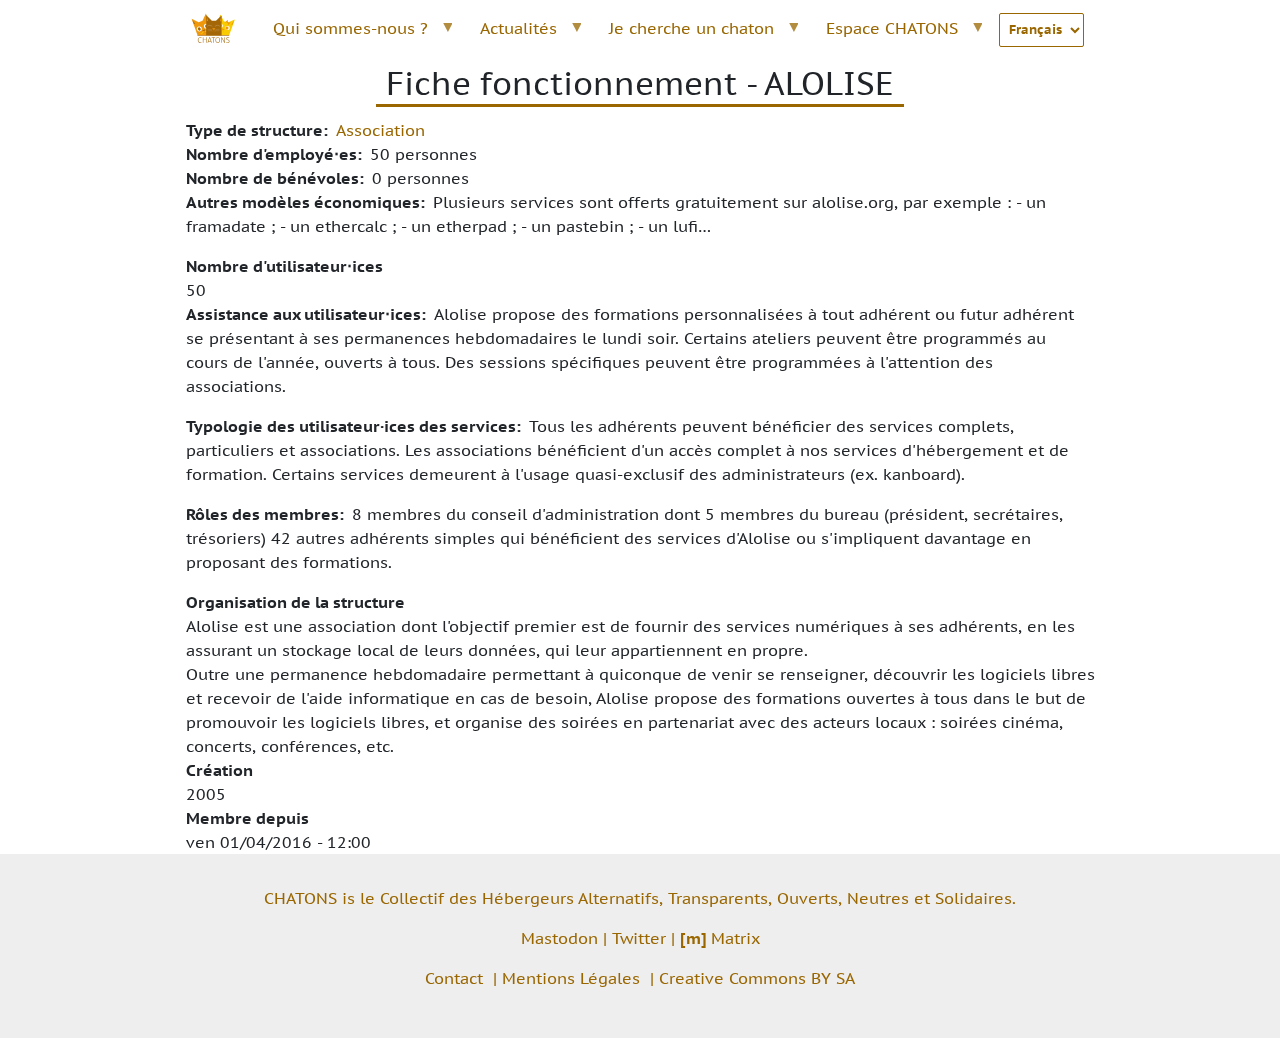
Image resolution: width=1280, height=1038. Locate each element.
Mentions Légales (571, 978)
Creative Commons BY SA (757, 978)
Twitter (639, 938)
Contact (454, 978)
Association (380, 130)
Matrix (720, 938)
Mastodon (559, 938)
